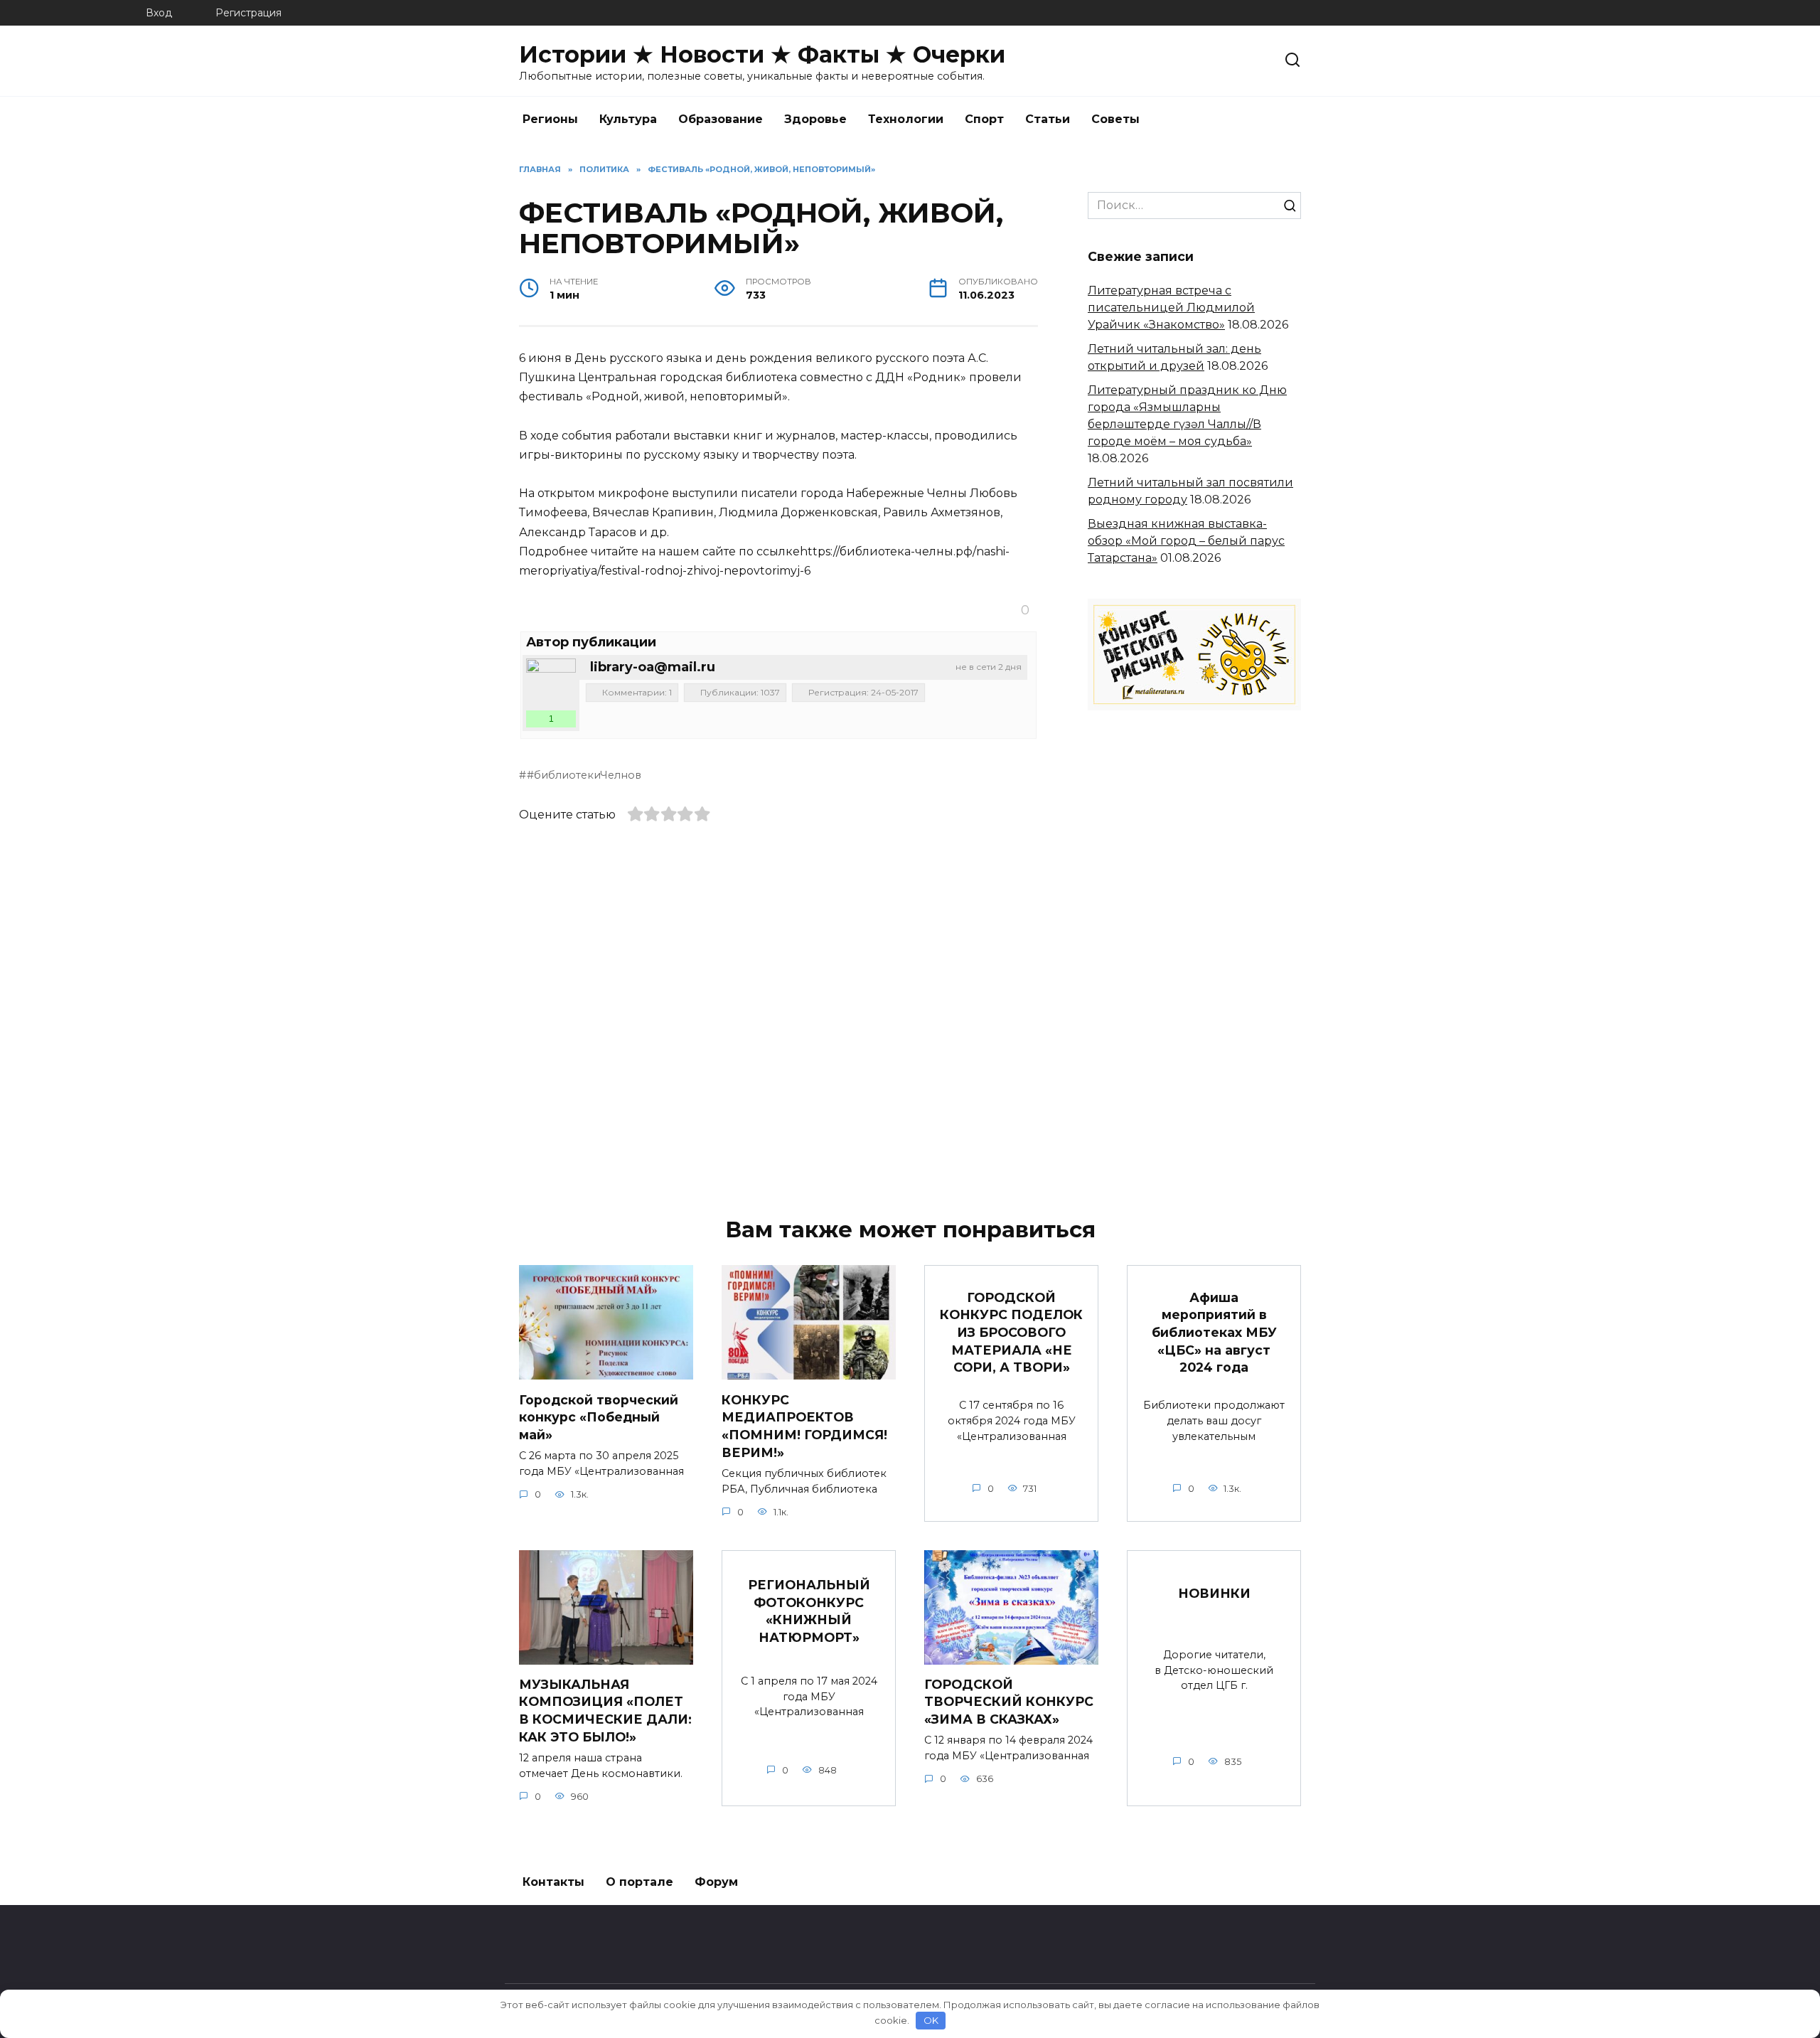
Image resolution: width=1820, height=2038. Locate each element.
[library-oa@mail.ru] (551, 683)
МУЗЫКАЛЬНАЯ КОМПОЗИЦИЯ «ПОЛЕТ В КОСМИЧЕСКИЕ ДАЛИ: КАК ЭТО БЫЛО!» (605, 1711)
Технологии (906, 119)
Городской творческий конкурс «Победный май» (599, 1417)
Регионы (550, 119)
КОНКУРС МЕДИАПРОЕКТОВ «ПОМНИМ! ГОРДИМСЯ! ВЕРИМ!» (804, 1425)
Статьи (1048, 119)
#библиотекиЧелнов (584, 775)
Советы (1115, 119)
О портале (639, 1882)
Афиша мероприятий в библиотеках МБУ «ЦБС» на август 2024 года (1214, 1332)
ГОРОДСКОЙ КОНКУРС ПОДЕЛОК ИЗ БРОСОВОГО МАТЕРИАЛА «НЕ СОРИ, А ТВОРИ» (1011, 1332)
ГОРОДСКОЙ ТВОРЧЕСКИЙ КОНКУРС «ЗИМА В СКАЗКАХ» (1009, 1702)
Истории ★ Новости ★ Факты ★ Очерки (762, 54)
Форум (716, 1882)
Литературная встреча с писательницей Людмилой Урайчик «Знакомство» (1171, 308)
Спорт (984, 119)
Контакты (553, 1882)
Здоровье (815, 119)
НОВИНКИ (1214, 1593)
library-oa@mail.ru (653, 667)
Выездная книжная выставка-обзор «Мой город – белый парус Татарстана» (1186, 541)
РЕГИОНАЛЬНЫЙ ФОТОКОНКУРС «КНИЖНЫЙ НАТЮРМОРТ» (809, 1611)
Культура (628, 119)
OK (931, 2020)
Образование (721, 119)
